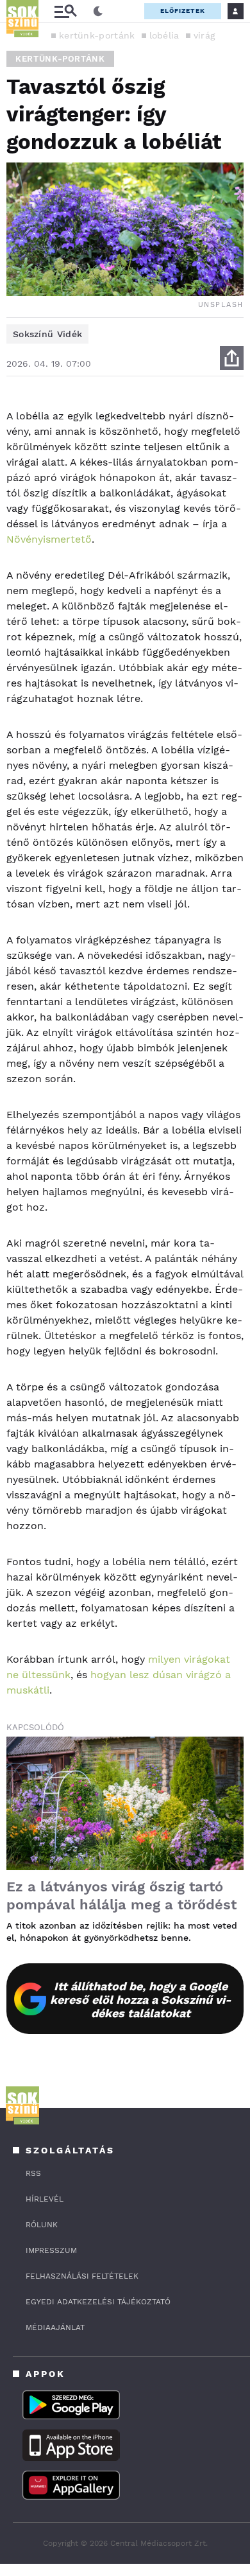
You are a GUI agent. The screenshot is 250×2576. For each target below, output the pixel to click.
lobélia (164, 35)
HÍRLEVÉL (45, 2199)
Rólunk (42, 2225)
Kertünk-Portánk (60, 59)
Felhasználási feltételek (82, 2276)
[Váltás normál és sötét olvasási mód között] (98, 12)
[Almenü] (65, 11)
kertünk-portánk (97, 35)
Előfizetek (183, 11)
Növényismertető (49, 539)
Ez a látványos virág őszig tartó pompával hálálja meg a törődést (121, 1896)
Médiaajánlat (55, 2327)
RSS (33, 2173)
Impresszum (51, 2250)
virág (204, 35)
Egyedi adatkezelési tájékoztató (98, 2302)
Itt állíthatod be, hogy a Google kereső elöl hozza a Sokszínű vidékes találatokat (141, 2000)
